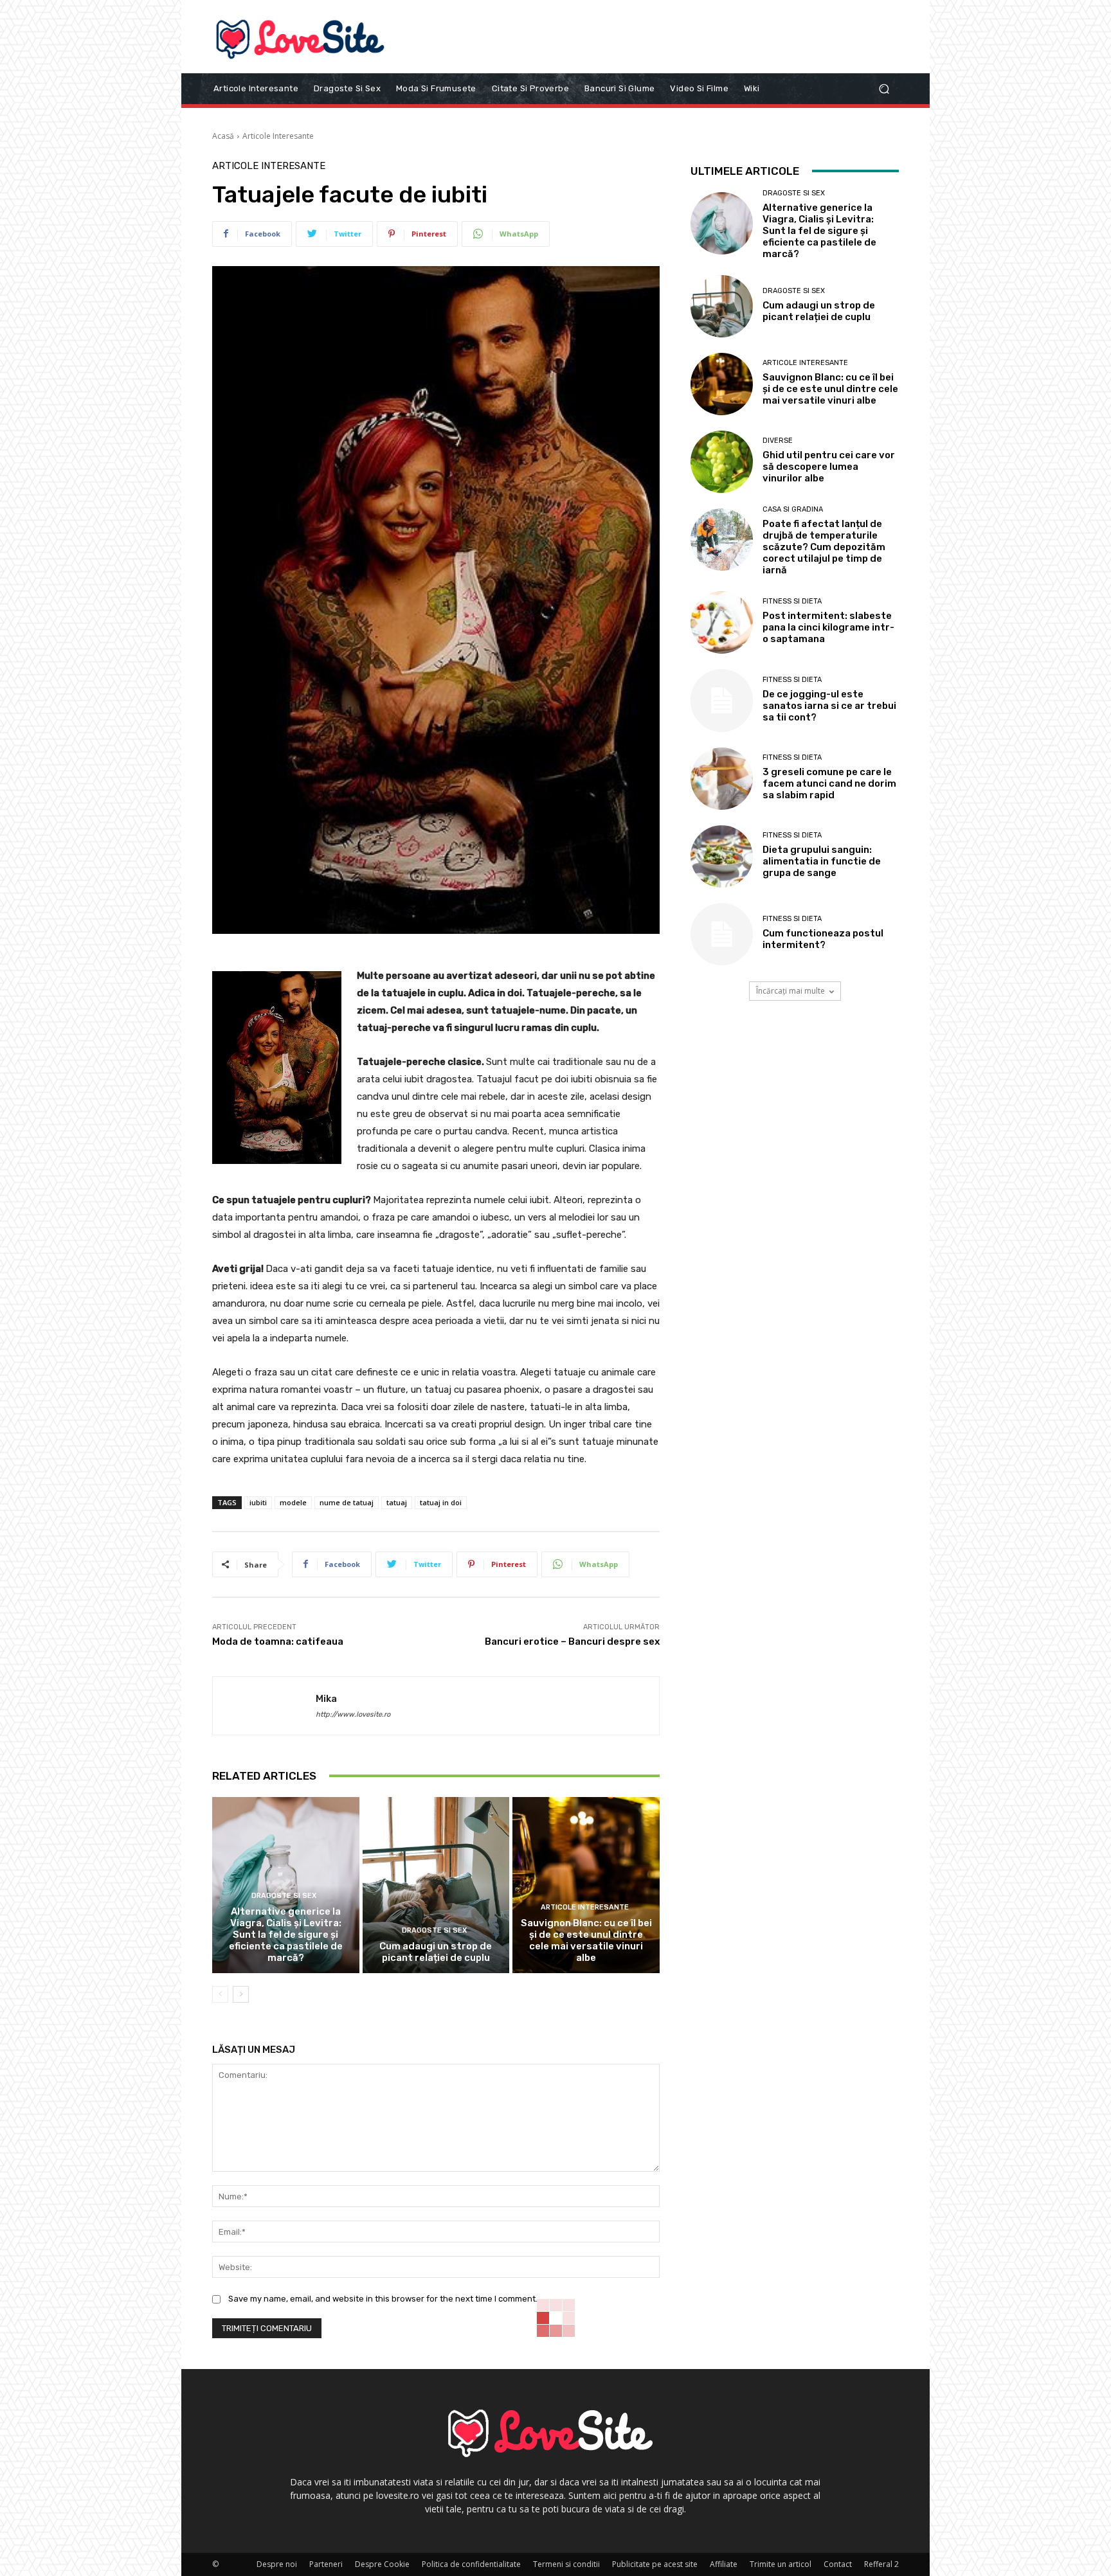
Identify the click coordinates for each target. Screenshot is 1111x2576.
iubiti (258, 1502)
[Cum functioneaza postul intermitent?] (722, 934)
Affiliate (724, 2564)
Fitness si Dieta (792, 601)
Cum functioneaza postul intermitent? (823, 939)
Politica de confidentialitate (471, 2564)
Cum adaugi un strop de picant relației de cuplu (436, 1952)
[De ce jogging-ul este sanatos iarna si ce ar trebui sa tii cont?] (722, 700)
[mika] (264, 1706)
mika (326, 1699)
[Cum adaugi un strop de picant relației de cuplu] (436, 1885)
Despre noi (277, 2564)
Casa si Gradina (793, 509)
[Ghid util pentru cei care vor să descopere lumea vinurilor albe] (722, 462)
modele (293, 1502)
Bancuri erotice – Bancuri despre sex (572, 1641)
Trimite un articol (781, 2564)
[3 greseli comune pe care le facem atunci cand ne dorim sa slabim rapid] (722, 779)
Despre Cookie (382, 2564)
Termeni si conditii (566, 2564)
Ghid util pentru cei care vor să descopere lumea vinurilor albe (829, 467)
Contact (838, 2564)
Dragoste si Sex (284, 1896)
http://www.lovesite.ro (353, 1714)
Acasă (223, 136)
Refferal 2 (881, 2564)
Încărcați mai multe (790, 991)
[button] (884, 88)
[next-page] (241, 1994)
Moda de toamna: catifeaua (278, 1641)
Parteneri (326, 2564)
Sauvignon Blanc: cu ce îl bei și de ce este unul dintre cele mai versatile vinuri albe (586, 1940)
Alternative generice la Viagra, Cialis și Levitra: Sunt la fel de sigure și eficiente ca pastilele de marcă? (286, 1935)
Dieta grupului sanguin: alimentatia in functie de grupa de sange (822, 861)
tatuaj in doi (441, 1502)
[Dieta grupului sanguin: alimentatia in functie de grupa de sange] (722, 856)
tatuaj (397, 1502)
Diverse (778, 441)
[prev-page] (220, 1994)
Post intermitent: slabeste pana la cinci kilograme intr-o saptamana (828, 627)
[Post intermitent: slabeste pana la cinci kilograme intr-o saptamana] (722, 622)
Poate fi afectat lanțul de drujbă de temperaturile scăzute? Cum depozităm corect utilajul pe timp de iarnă (824, 547)
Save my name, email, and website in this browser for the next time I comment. (383, 2299)
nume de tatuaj (347, 1502)
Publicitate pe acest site (655, 2564)
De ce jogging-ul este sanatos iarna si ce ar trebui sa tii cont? (829, 706)
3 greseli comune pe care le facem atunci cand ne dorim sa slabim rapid (829, 783)
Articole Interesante (278, 136)
